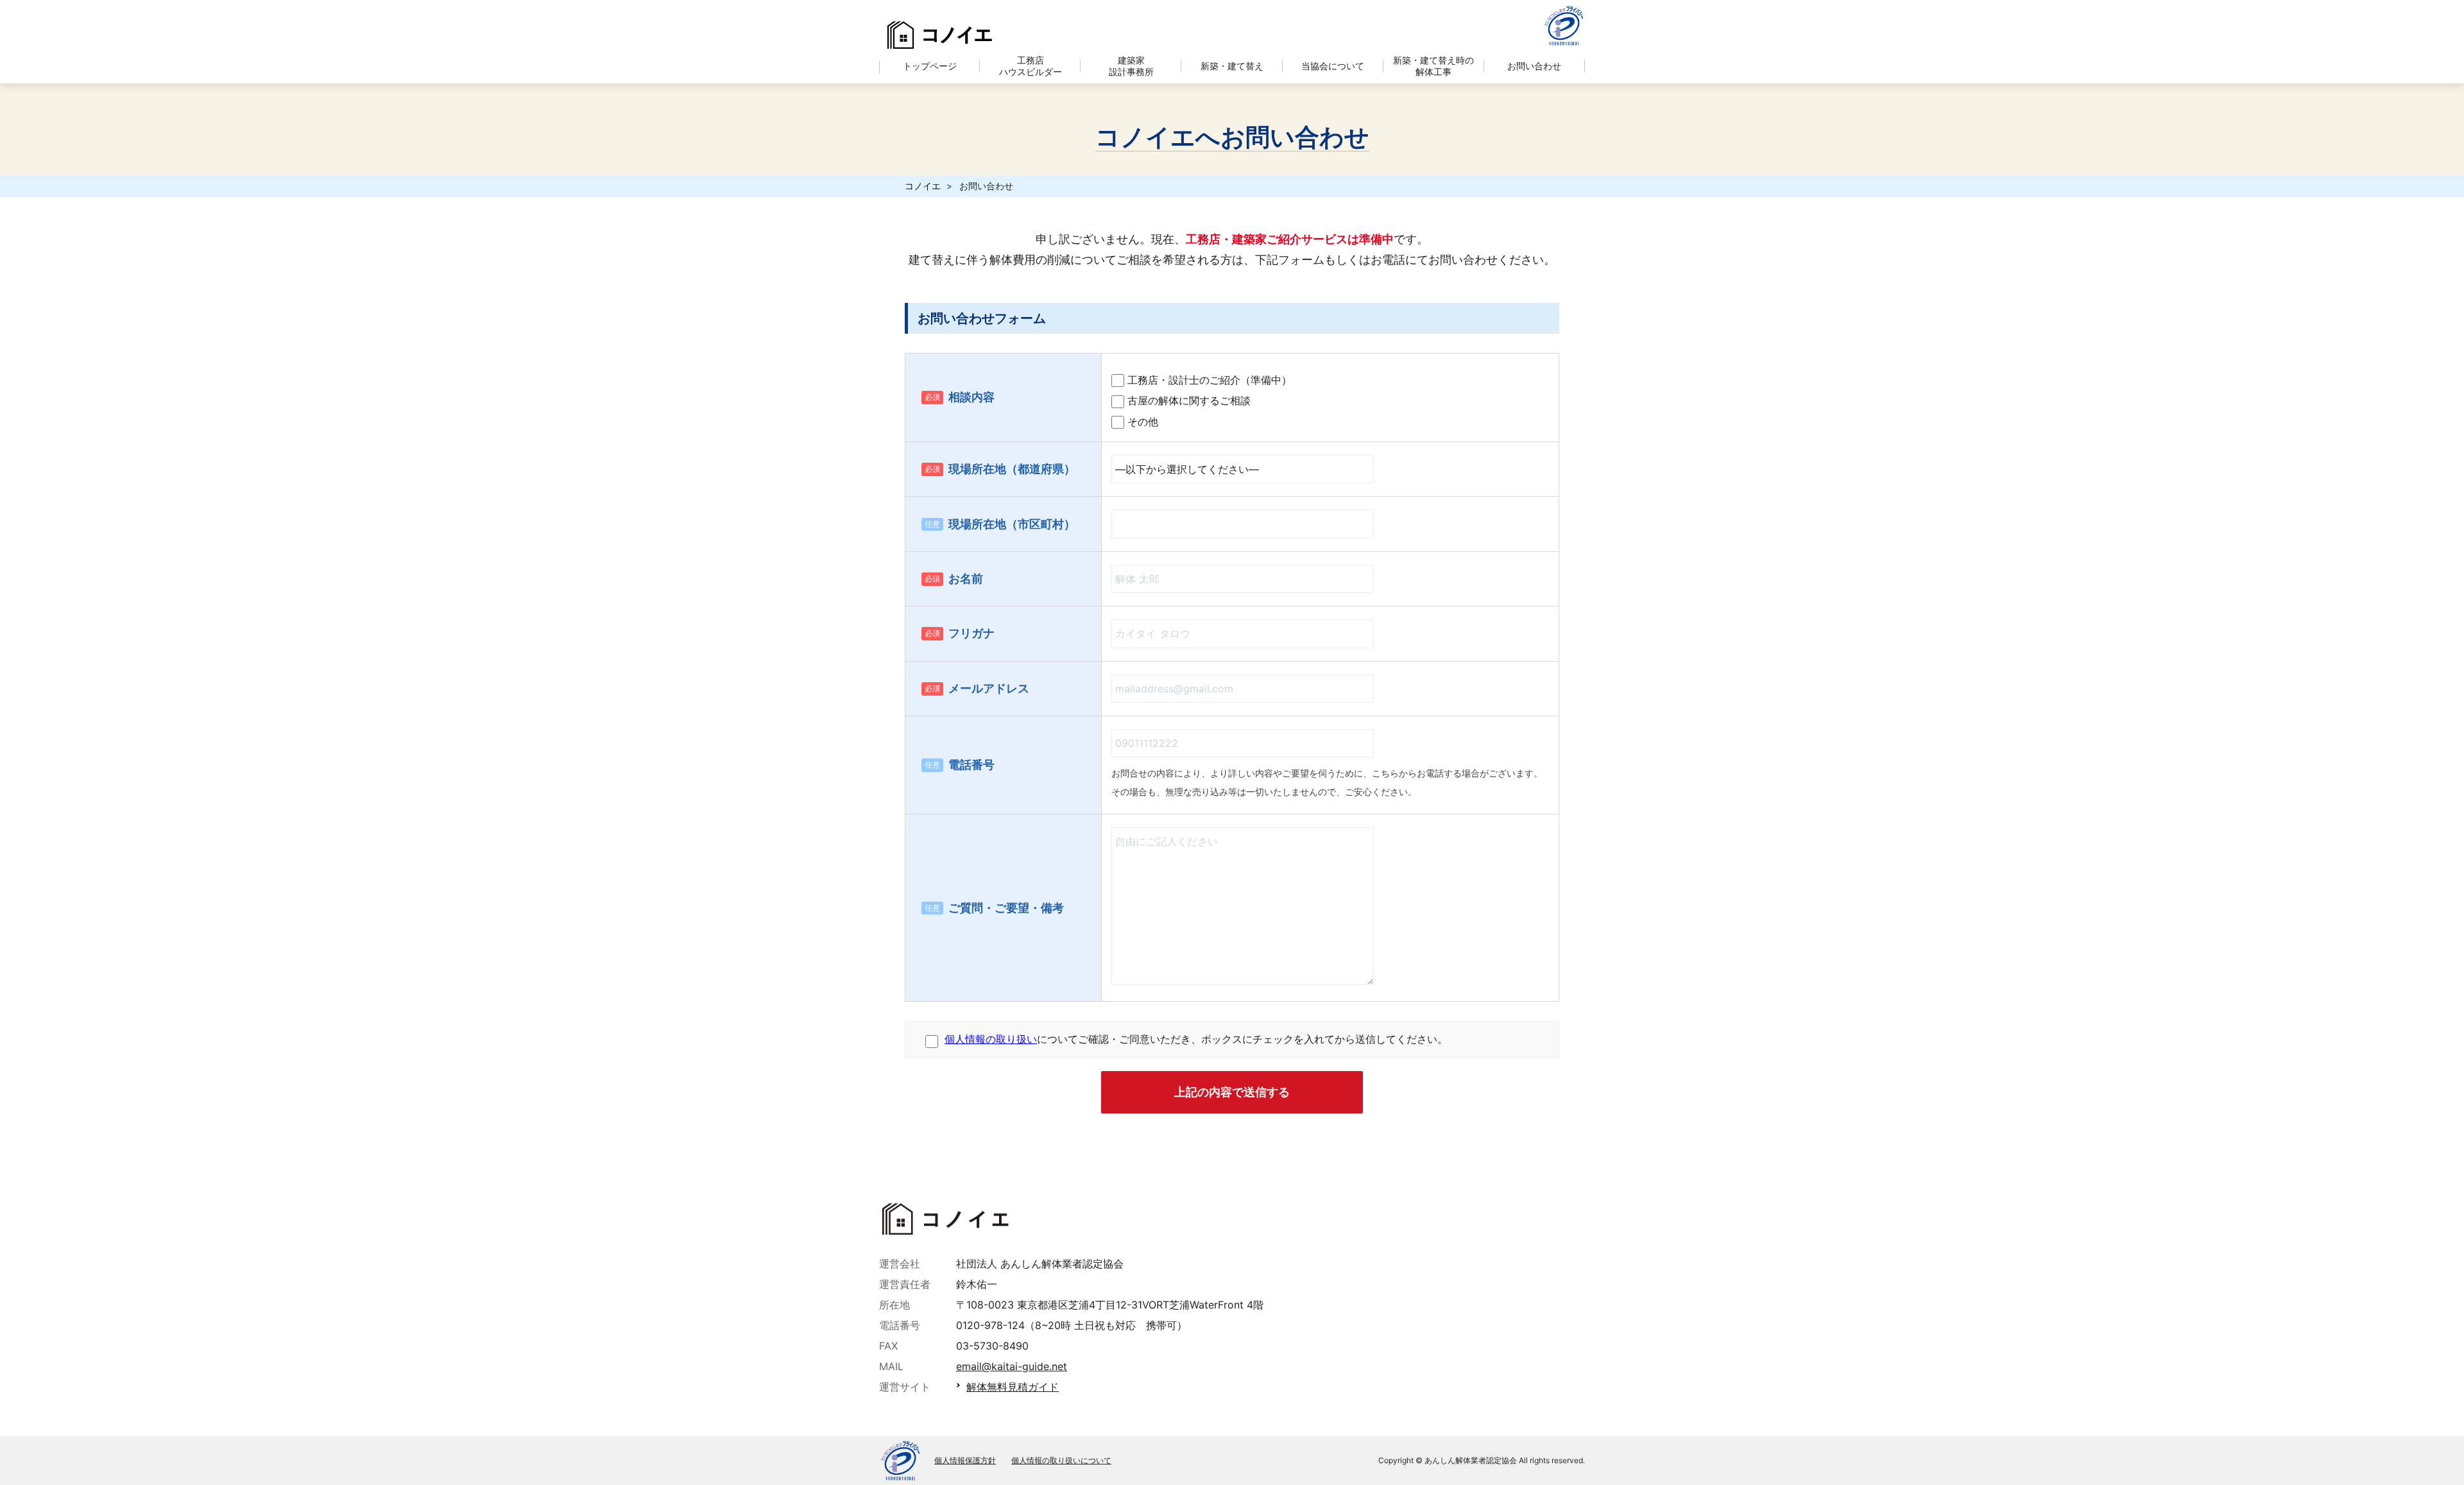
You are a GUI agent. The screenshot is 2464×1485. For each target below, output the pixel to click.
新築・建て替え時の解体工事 (1433, 66)
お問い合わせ (1534, 66)
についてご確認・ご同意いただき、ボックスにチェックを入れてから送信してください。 (1196, 1039)
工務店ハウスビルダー (1031, 66)
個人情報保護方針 (965, 1461)
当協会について (1333, 66)
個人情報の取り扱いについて (1061, 1461)
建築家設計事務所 (1131, 66)
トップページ (930, 66)
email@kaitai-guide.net (1012, 1366)
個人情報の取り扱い (991, 1039)
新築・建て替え (1232, 66)
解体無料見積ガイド (1013, 1387)
